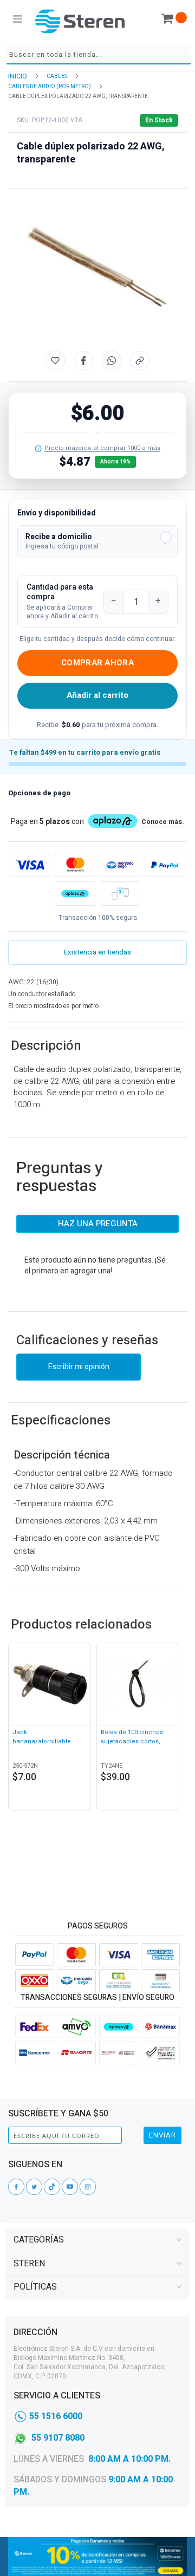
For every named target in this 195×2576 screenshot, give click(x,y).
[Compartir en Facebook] (83, 361)
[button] (97, 542)
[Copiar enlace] (140, 361)
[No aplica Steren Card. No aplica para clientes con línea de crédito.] (38, 449)
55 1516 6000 (56, 2416)
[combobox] (99, 55)
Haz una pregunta (98, 1224)
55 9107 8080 (58, 2438)
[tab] (97, 2240)
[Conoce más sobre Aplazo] (75, 894)
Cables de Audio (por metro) (50, 87)
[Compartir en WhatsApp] (112, 361)
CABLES (57, 76)
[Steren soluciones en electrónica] (80, 21)
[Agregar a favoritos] (55, 361)
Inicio (18, 76)
